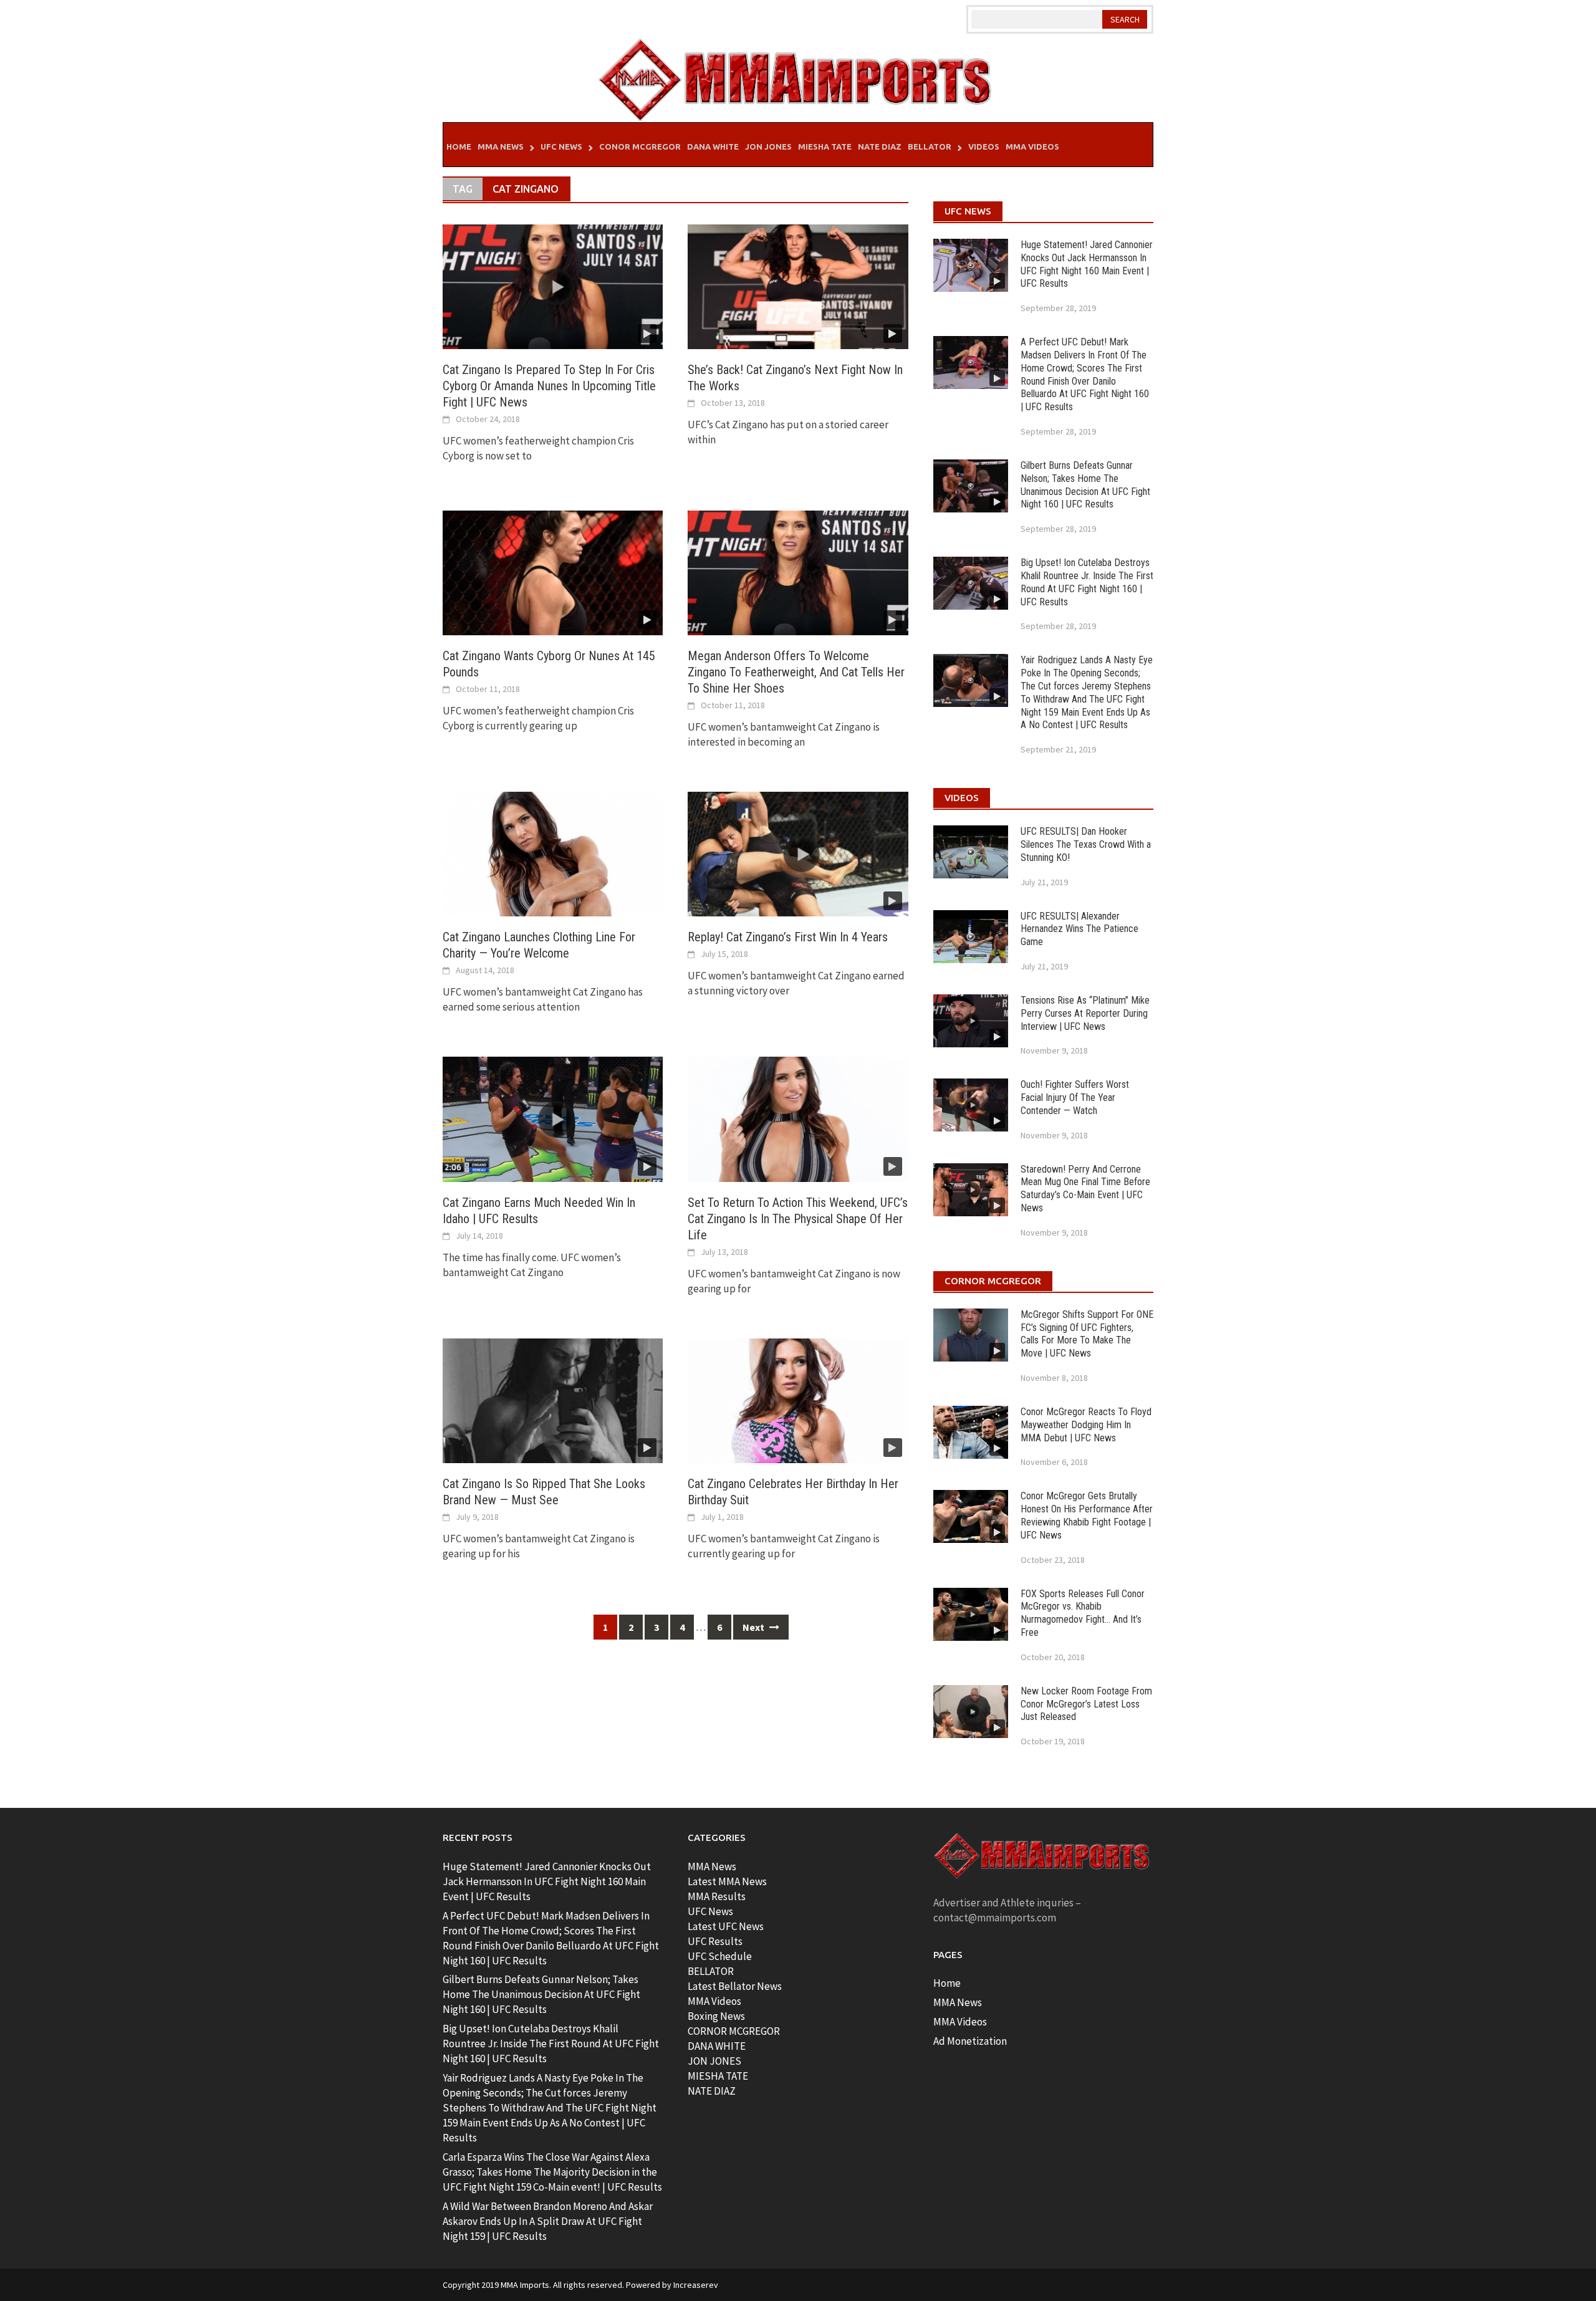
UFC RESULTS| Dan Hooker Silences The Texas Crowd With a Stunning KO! (1086, 844)
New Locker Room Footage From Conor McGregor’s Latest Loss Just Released (1086, 1704)
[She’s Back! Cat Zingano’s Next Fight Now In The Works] (798, 286)
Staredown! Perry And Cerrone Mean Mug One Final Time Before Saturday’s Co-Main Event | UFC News (1085, 1189)
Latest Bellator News (735, 1986)
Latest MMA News (727, 1881)
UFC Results (715, 1941)
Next (754, 1627)
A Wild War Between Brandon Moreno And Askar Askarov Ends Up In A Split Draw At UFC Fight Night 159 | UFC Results (548, 2221)
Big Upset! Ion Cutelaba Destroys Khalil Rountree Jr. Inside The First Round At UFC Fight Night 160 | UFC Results (1087, 582)
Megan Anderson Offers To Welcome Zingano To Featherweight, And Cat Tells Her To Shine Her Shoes (796, 672)
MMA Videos (1032, 147)
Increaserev (696, 2285)
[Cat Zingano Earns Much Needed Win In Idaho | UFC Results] (553, 1118)
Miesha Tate (825, 147)
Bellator (930, 147)
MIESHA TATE (718, 2076)
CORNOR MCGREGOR (734, 2031)
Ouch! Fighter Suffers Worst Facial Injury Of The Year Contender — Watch (1075, 1098)
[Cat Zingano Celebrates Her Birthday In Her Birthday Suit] (798, 1400)
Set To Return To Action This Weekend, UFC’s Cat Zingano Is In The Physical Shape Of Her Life (798, 1219)
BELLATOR (711, 1971)
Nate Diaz (880, 147)
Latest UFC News (726, 1926)
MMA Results (717, 1896)
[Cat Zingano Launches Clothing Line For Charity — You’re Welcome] (553, 853)
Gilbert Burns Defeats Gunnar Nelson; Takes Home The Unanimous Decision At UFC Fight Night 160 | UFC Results (1085, 485)
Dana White (713, 147)
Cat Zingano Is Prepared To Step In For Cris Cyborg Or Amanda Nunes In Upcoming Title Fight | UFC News (549, 386)
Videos (984, 147)
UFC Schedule (720, 1956)
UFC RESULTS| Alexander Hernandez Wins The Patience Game (1079, 929)
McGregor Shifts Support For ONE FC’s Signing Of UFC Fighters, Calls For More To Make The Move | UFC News (1087, 1334)
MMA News (501, 147)
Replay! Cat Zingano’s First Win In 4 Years (788, 937)
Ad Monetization (970, 2041)
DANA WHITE (717, 2046)
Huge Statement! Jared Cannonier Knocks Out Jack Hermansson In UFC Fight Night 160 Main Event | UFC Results (1087, 264)
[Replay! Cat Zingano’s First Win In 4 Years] (798, 853)
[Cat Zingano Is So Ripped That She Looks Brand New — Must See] (553, 1400)
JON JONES (714, 2061)
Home (459, 147)
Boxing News (716, 2016)
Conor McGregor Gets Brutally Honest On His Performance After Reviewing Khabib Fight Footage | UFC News (1087, 1515)
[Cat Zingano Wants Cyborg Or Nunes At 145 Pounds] (553, 572)
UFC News (561, 147)
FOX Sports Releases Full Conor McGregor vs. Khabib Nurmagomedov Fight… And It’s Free (1083, 1613)
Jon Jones (768, 147)
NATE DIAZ (712, 2091)
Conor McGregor (640, 147)
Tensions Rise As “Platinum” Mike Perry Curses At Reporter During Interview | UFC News (1085, 1013)
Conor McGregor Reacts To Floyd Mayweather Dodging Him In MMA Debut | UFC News (1086, 1425)
